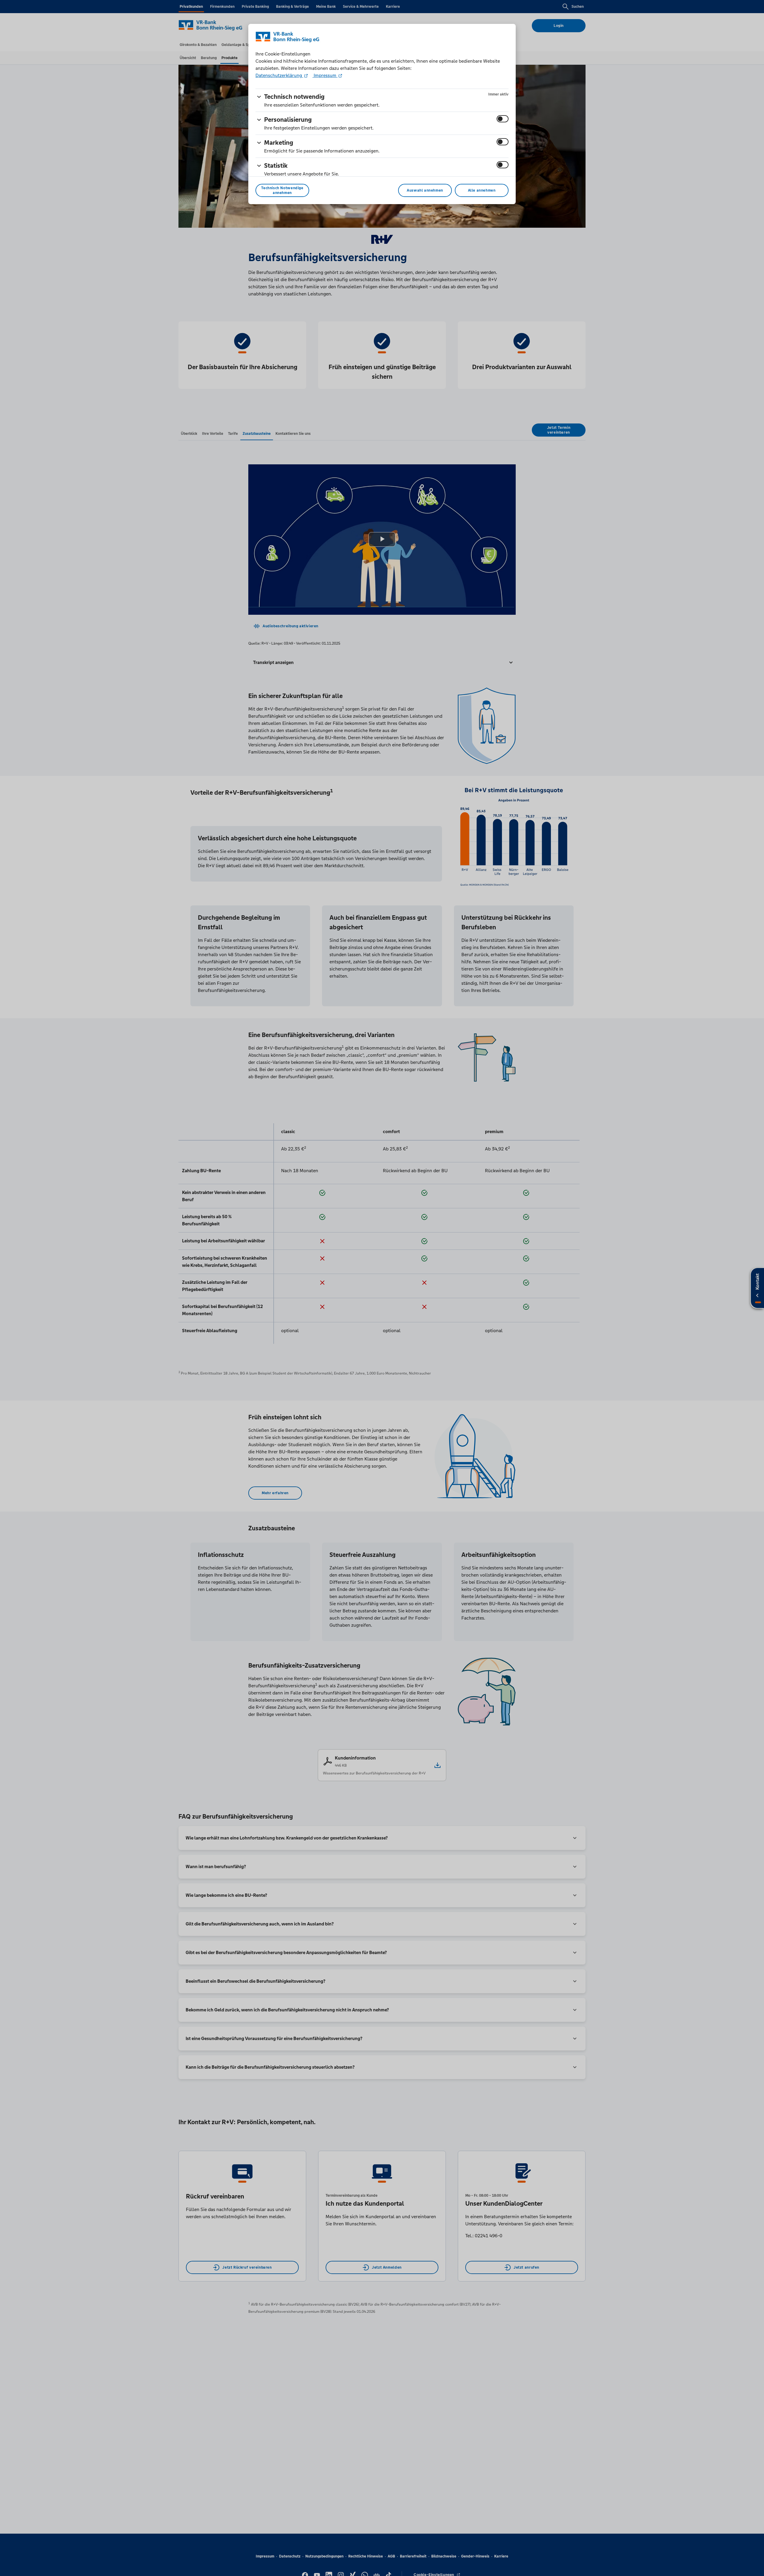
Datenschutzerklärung (279, 75)
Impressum (325, 75)
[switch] (503, 119)
